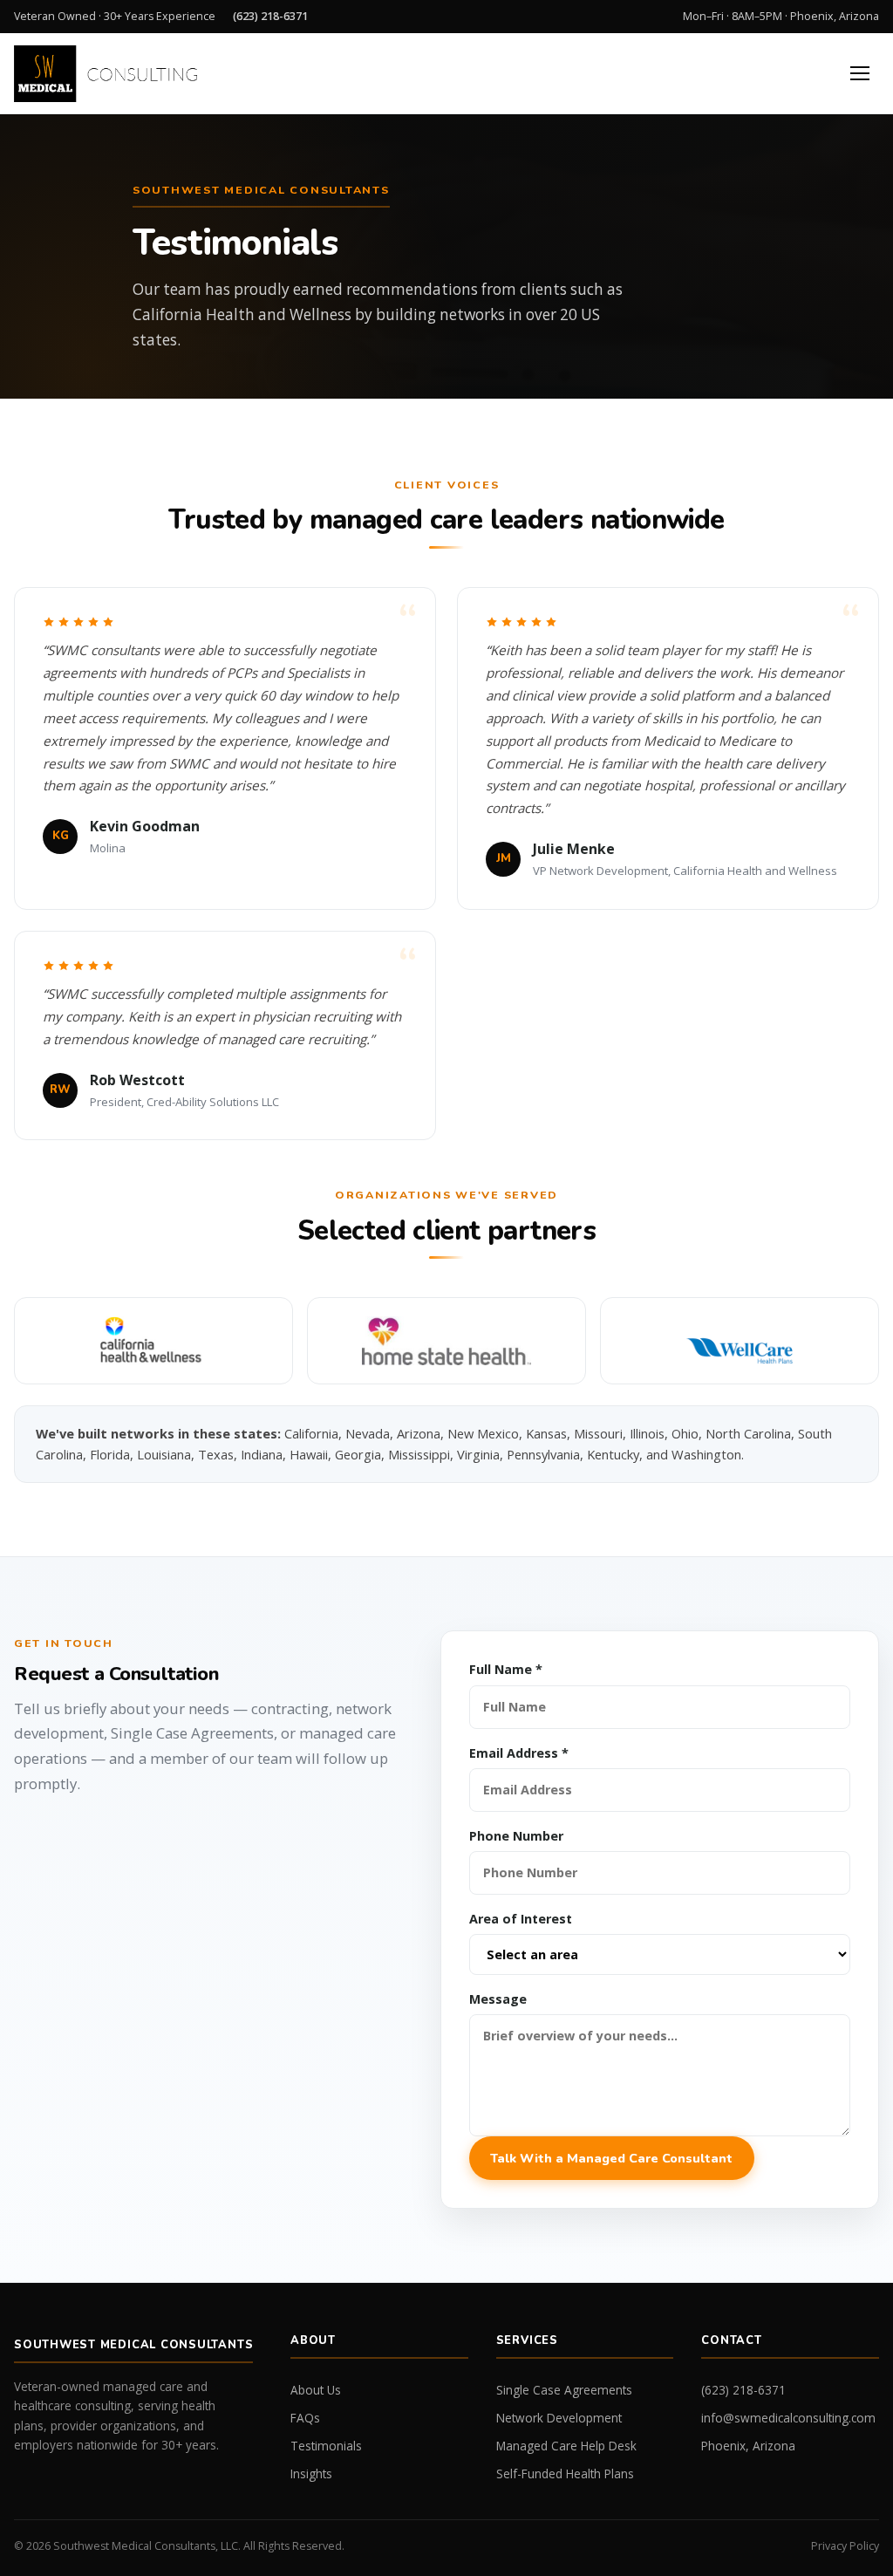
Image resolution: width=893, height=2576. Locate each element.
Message (498, 1999)
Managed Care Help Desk (566, 2446)
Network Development (559, 2418)
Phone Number (516, 1836)
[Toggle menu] (860, 73)
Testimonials (326, 2446)
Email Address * (519, 1753)
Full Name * (506, 1669)
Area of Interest (521, 1919)
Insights (311, 2474)
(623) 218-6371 (270, 16)
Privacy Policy (845, 2546)
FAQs (305, 2418)
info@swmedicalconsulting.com (788, 2418)
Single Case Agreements (564, 2390)
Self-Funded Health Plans (565, 2474)
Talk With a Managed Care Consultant (611, 2158)
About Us (316, 2390)
